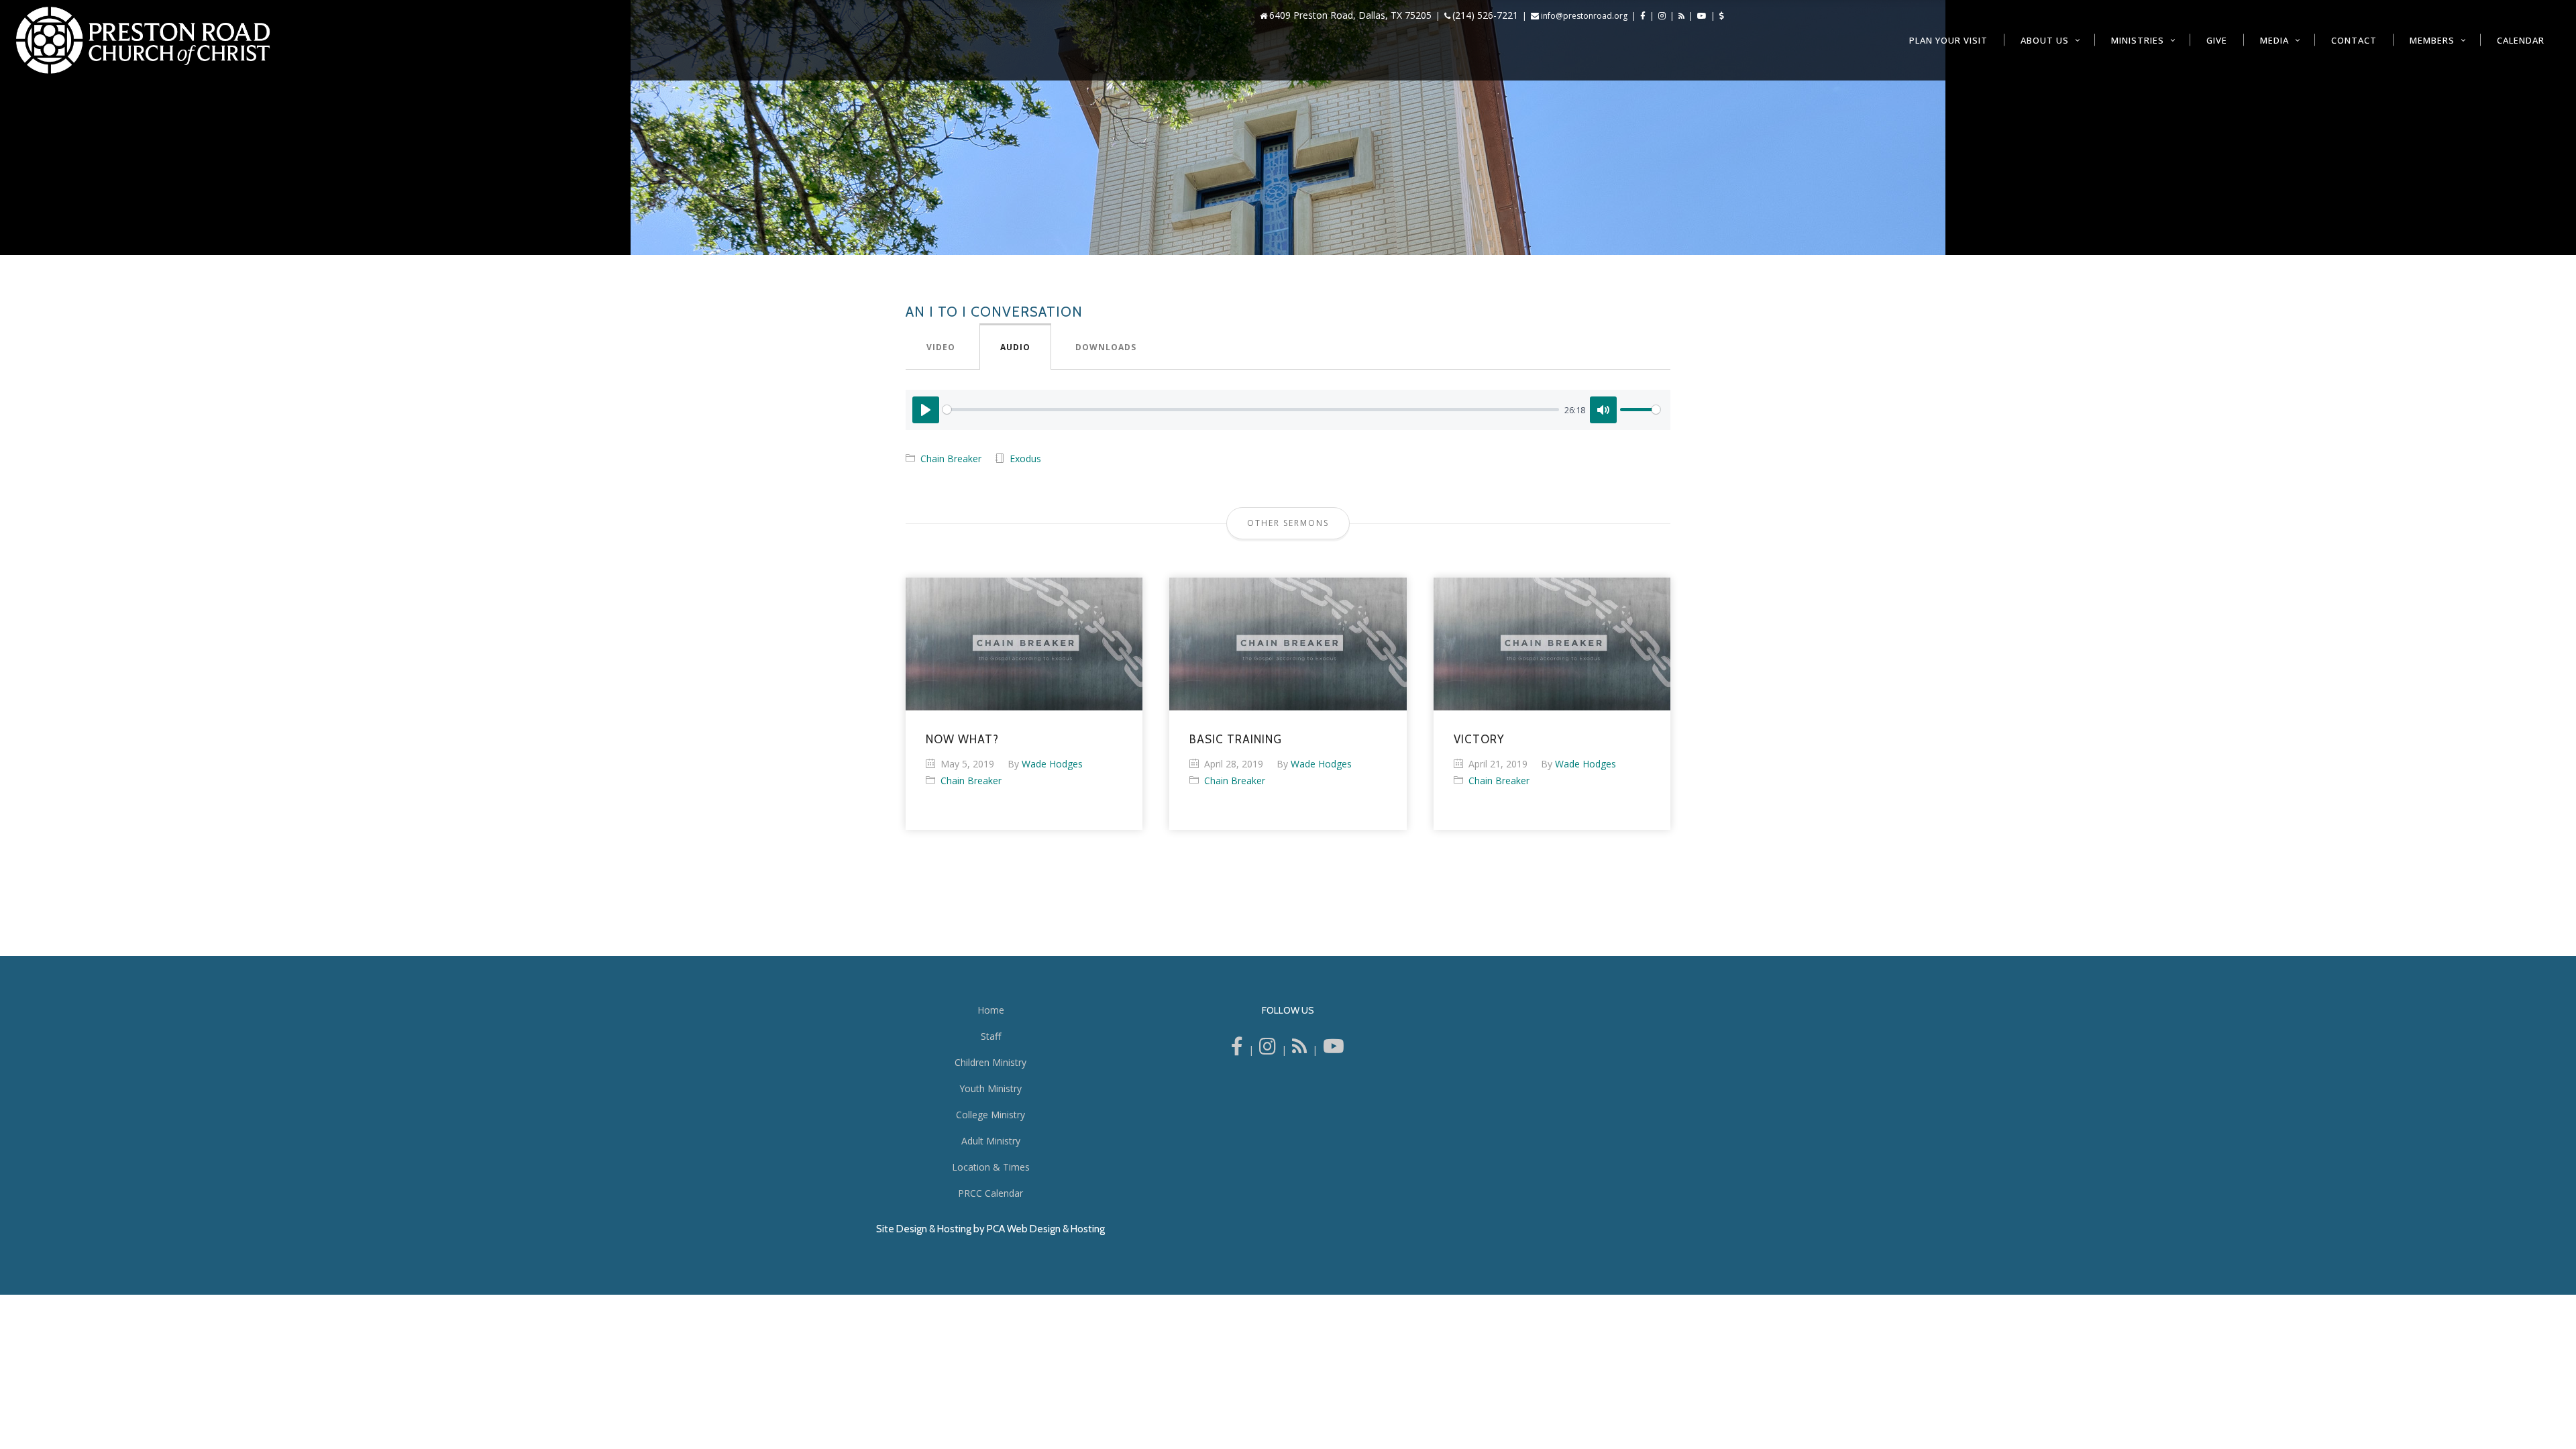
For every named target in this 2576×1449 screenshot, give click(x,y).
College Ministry (990, 1115)
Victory (1479, 739)
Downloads (1106, 347)
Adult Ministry (991, 1141)
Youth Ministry (990, 1088)
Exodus (1025, 459)
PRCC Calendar (990, 1193)
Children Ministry (990, 1062)
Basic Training (1236, 739)
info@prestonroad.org (1584, 16)
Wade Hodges (1052, 764)
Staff (991, 1036)
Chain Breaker (951, 459)
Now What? (962, 739)
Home (991, 1010)
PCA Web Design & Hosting (1046, 1229)
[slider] (1251, 410)
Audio (1015, 347)
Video (941, 347)
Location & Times (991, 1167)
